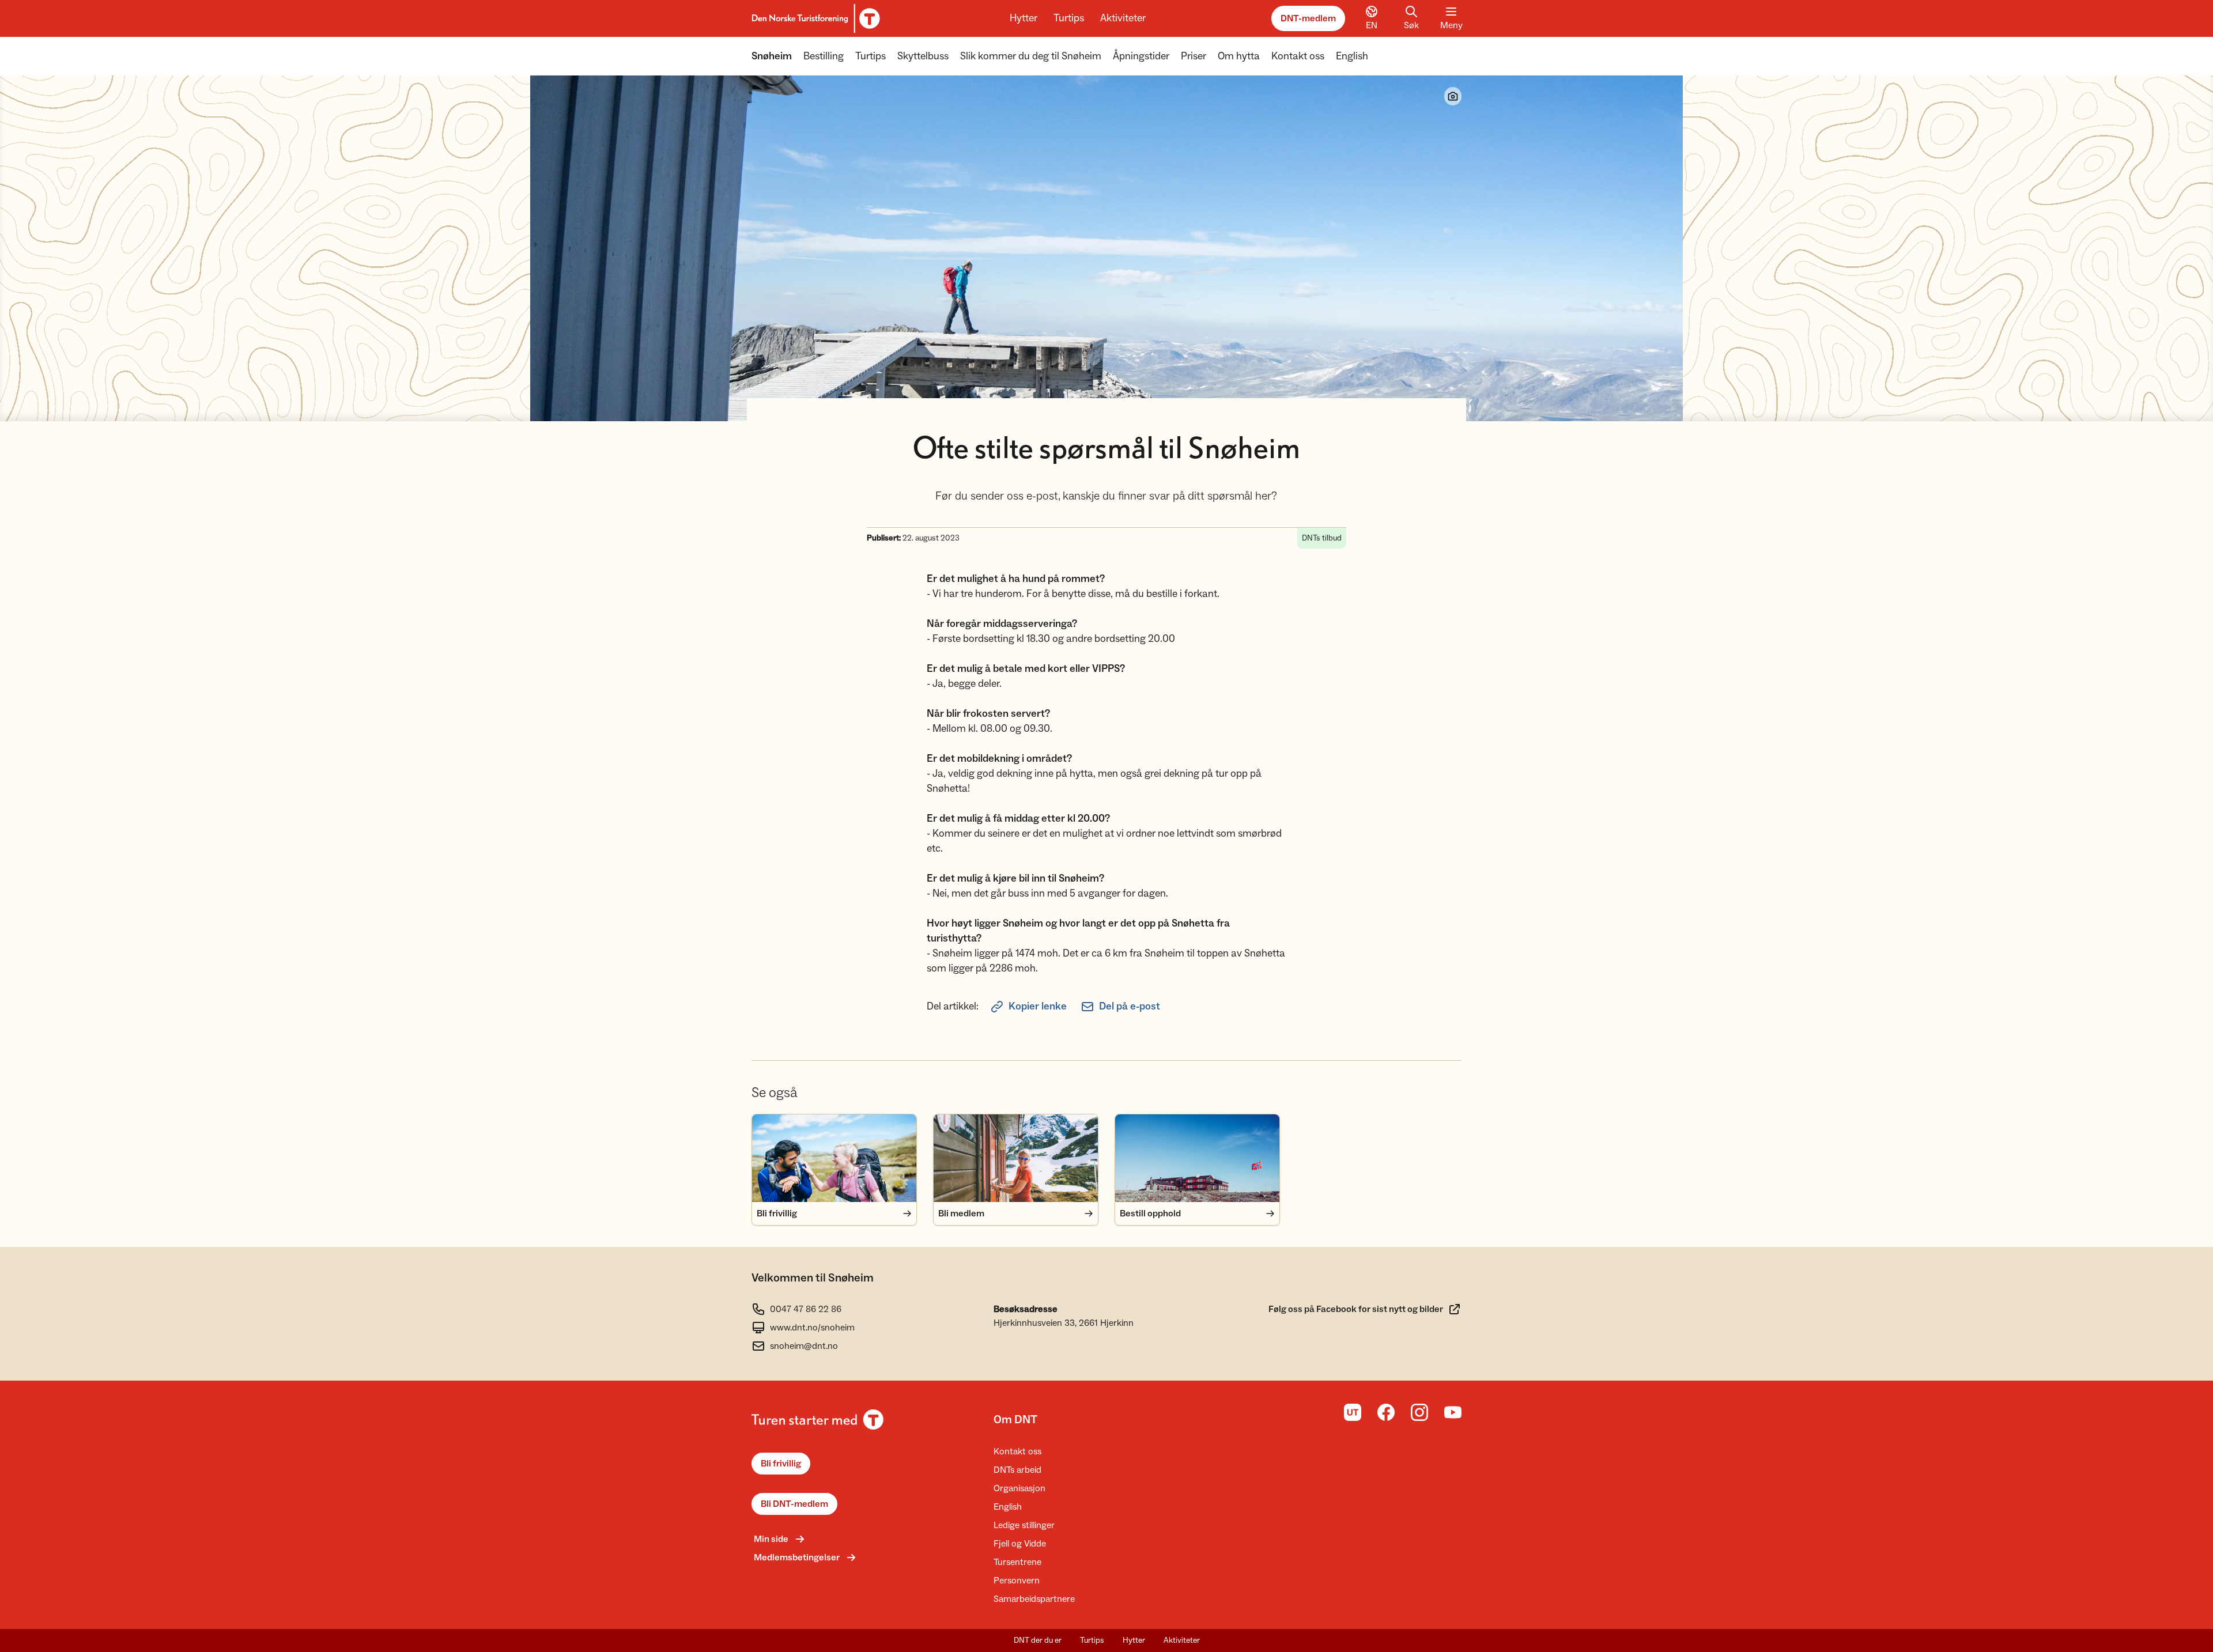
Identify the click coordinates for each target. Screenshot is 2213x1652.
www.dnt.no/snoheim (812, 1328)
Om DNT (1015, 1420)
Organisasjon (1019, 1488)
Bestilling (824, 56)
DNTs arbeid (1017, 1470)
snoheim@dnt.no (804, 1346)
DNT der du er (1038, 1640)
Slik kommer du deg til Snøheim (1031, 56)
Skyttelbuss (923, 56)
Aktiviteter (1123, 18)
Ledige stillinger (1024, 1525)
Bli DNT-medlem (794, 1504)
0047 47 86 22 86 (806, 1309)
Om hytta (1239, 56)
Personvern (1017, 1581)
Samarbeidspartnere (1034, 1599)
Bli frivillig (781, 1464)
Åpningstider (1141, 56)
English (1352, 56)
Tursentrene (1017, 1562)
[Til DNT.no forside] (814, 18)
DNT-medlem (1308, 18)
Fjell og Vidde (1020, 1544)
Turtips (1069, 18)
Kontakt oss (1298, 56)
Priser (1194, 56)
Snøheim (772, 56)
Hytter (1024, 18)
